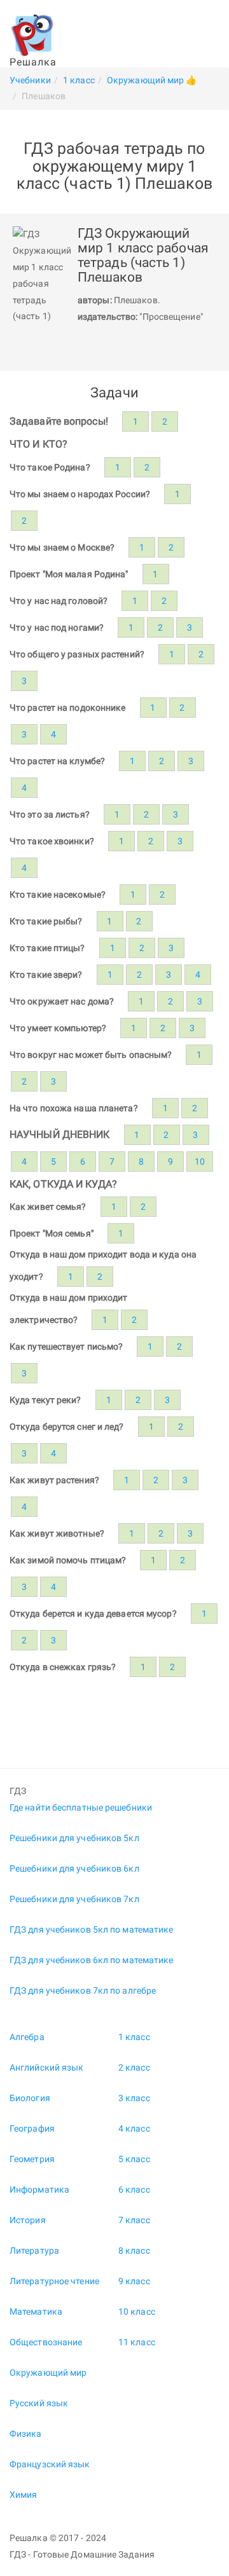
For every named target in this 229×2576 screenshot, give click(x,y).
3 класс (134, 2098)
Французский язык (50, 2464)
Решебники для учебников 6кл (74, 1868)
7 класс (134, 2220)
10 (200, 1161)
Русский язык (39, 2403)
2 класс (134, 2067)
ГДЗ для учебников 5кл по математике (92, 1929)
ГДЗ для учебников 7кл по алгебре (83, 1990)
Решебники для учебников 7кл (74, 1899)
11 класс (137, 2342)
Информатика (39, 2189)
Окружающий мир (48, 2373)
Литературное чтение (54, 2281)
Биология (30, 2098)
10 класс (137, 2312)
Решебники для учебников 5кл (74, 1838)
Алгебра (27, 2037)
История (28, 2220)
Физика (26, 2434)
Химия (24, 2495)
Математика (36, 2312)
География (32, 2128)
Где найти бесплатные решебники (81, 1807)
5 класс (134, 2159)
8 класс (134, 2251)
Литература (34, 2251)
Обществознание (46, 2342)
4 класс (134, 2128)
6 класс (134, 2189)
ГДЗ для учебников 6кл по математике (92, 1960)
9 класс (134, 2281)
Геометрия (32, 2159)
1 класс (134, 2037)
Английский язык (47, 2067)
